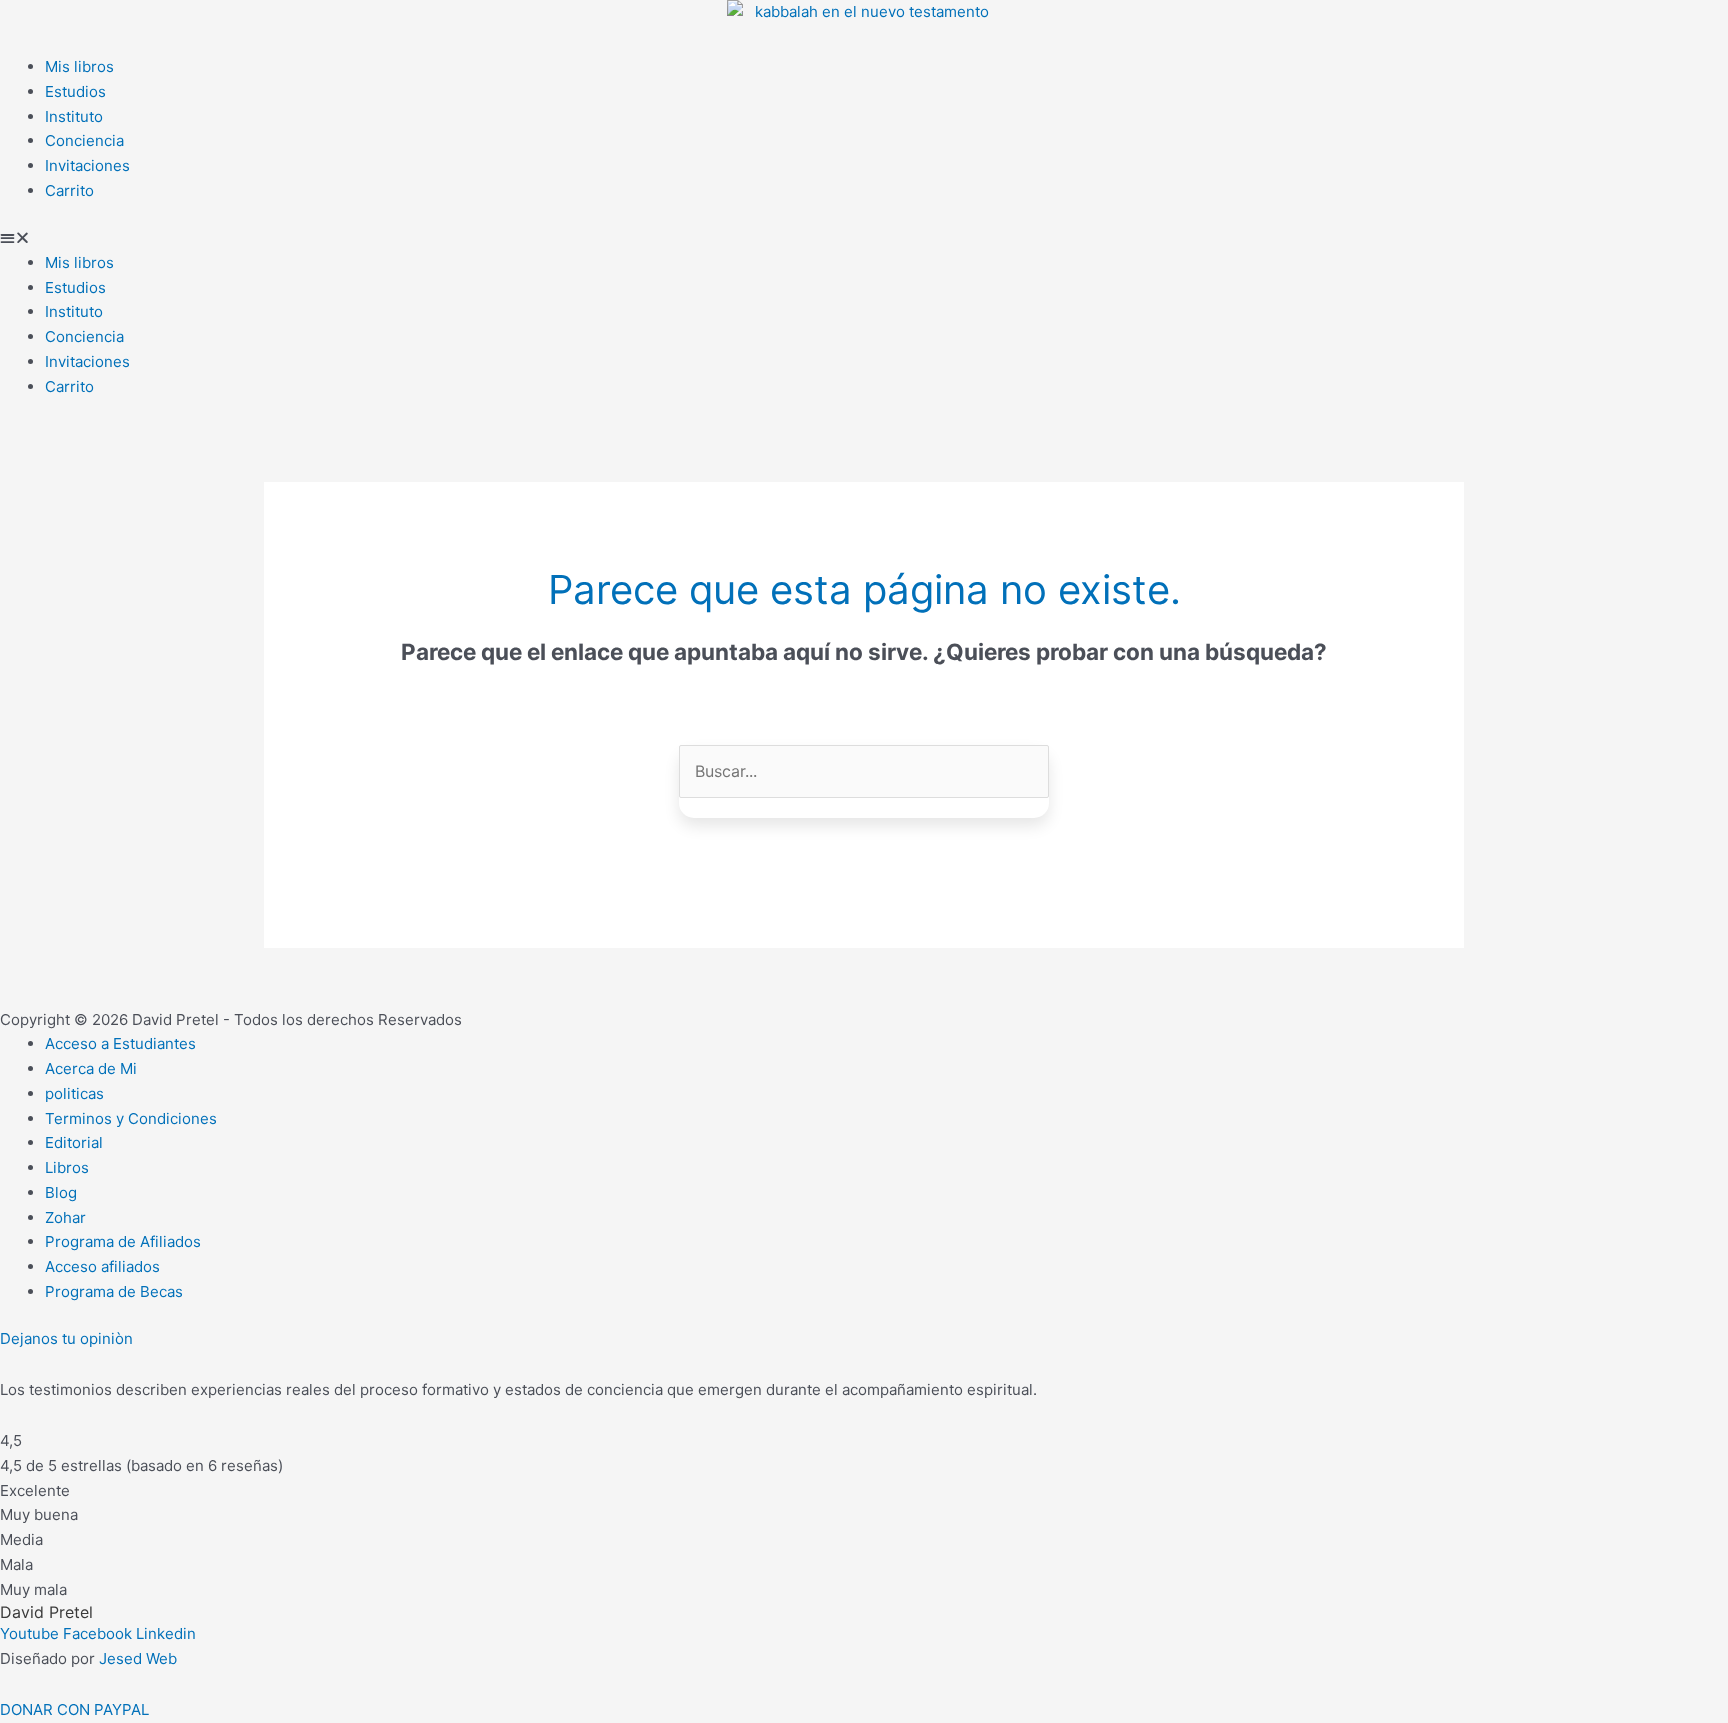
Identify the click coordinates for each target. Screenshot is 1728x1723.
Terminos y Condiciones (131, 1118)
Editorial (74, 1142)
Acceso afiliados (102, 1266)
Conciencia (84, 140)
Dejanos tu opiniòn (66, 1338)
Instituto (74, 116)
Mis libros (79, 66)
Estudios (75, 91)
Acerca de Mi (91, 1068)
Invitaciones (87, 165)
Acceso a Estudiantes (120, 1043)
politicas (74, 1093)
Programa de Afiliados (123, 1241)
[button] (864, 238)
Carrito (69, 190)
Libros (67, 1167)
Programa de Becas (114, 1291)
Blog (61, 1192)
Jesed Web (138, 1658)
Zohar (65, 1217)
